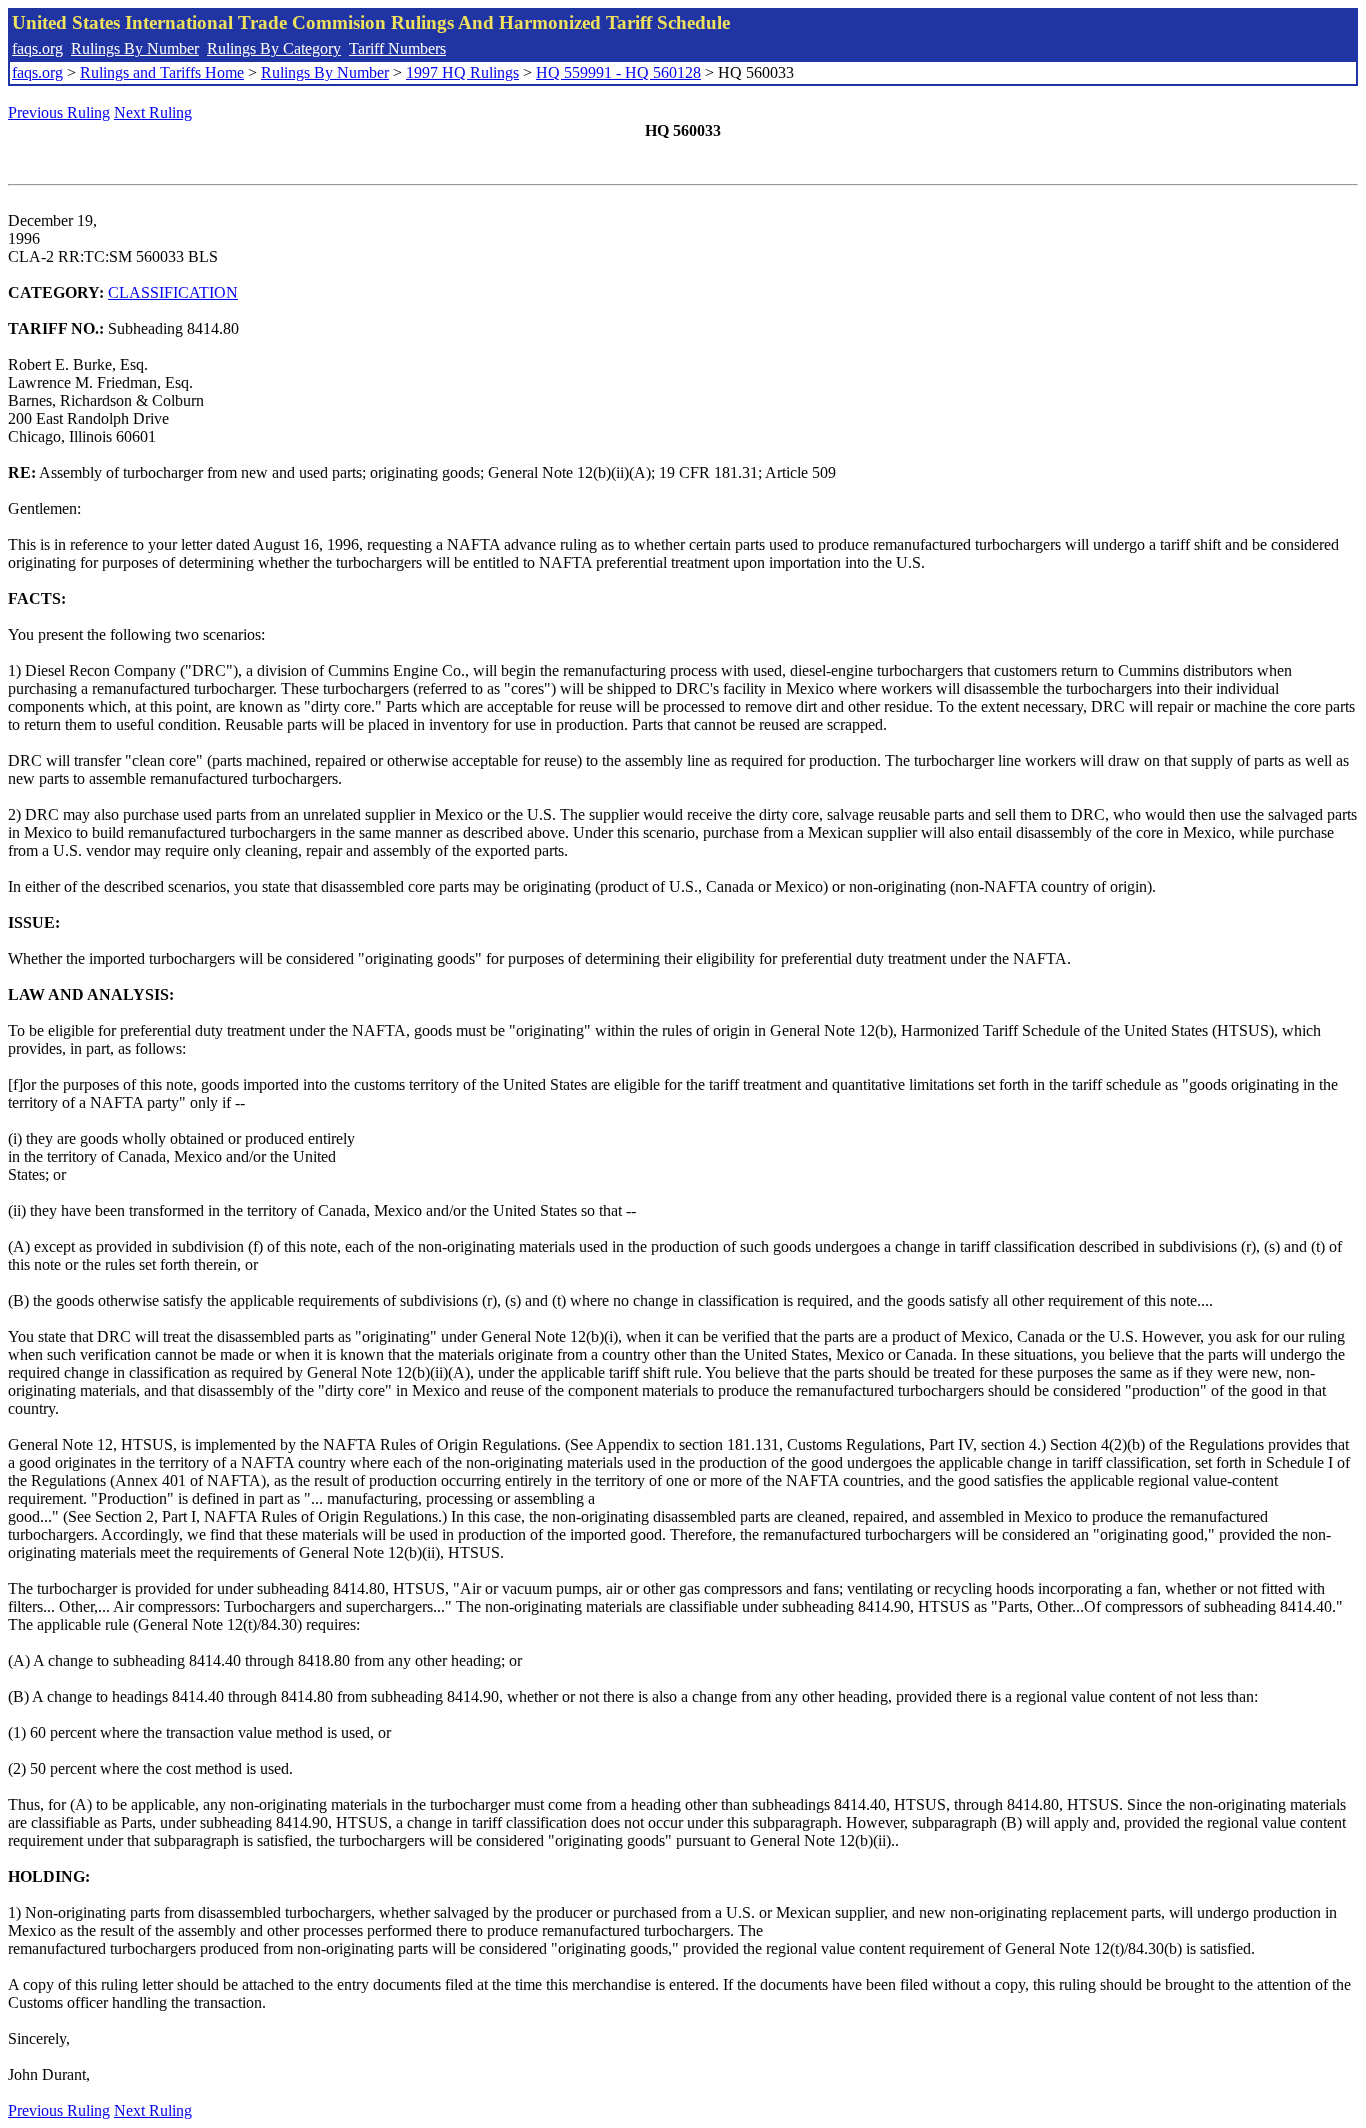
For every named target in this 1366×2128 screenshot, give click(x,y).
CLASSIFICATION (173, 292)
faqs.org (37, 48)
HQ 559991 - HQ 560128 (618, 72)
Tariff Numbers (397, 48)
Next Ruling (153, 112)
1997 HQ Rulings (462, 72)
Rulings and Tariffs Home (162, 72)
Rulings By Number (135, 48)
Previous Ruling (59, 112)
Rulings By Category (274, 48)
